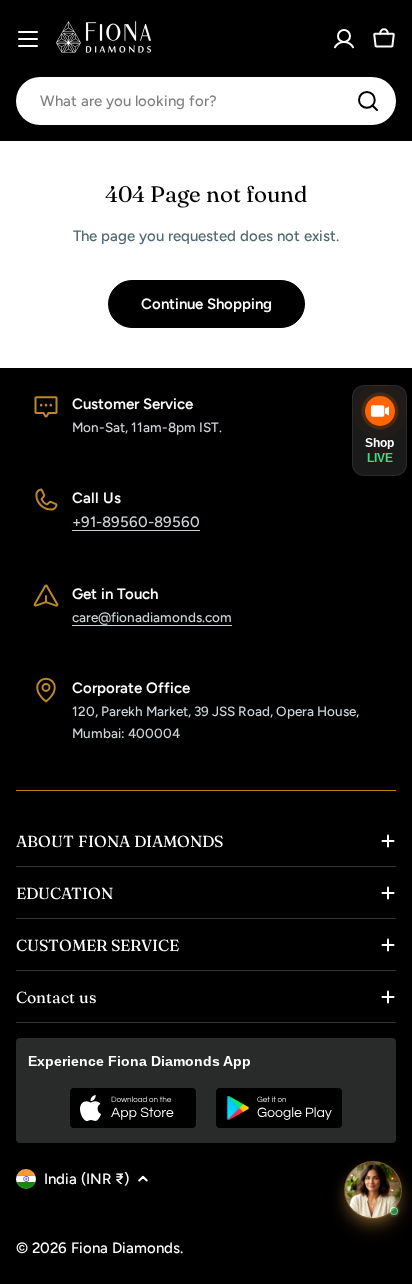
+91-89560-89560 (136, 522)
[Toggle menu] (28, 39)
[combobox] (206, 101)
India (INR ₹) (86, 1179)
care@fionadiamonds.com (152, 617)
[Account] (344, 39)
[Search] (368, 101)
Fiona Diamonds (125, 1248)
